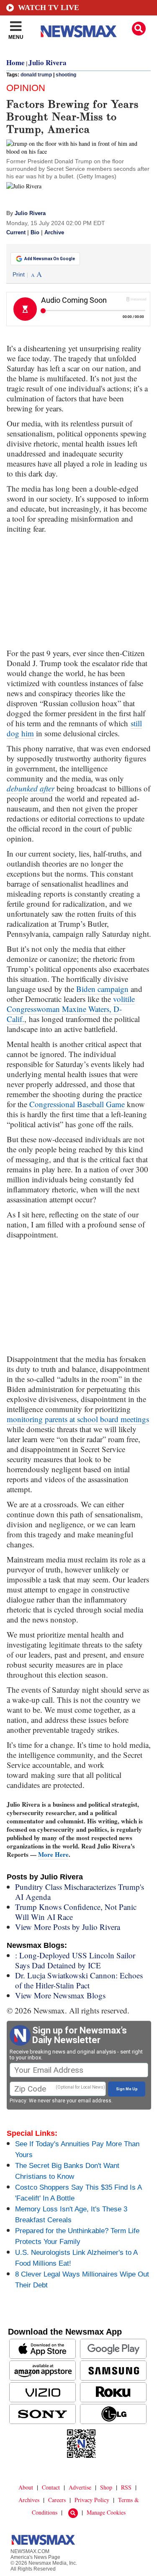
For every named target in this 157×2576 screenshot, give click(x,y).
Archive (54, 233)
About (26, 2487)
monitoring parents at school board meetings (78, 1419)
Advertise (80, 2487)
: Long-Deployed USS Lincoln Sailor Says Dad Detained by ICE (75, 1960)
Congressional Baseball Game (77, 1104)
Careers (57, 2500)
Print (19, 274)
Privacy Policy (92, 2500)
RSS (126, 2487)
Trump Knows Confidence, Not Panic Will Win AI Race (76, 1912)
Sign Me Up (127, 2089)
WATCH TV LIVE (49, 8)
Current (16, 233)
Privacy (18, 2101)
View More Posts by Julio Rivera (68, 1927)
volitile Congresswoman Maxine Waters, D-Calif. (71, 1009)
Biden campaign (102, 989)
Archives (29, 2500)
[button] (139, 29)
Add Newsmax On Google (50, 259)
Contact (51, 2487)
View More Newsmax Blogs (60, 1995)
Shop (106, 2487)
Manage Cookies (106, 2512)
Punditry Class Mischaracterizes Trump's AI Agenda (80, 1892)
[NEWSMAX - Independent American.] (79, 31)
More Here (53, 1854)
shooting (66, 75)
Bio (35, 233)
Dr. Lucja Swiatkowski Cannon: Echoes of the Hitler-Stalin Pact (79, 1980)
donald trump (36, 75)
